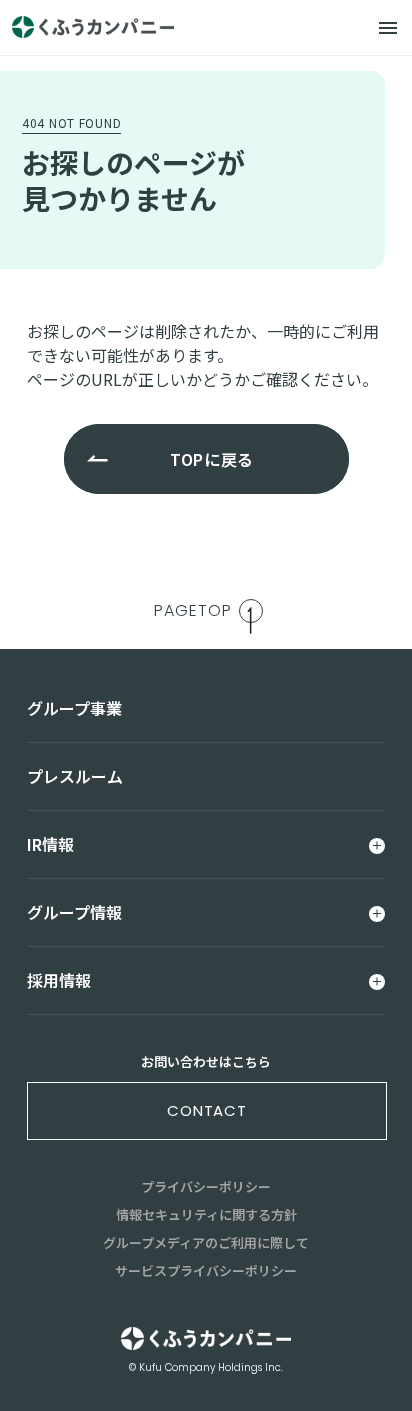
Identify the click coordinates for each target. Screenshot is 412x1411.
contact (207, 1110)
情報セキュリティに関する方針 (206, 1214)
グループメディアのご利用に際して (206, 1242)
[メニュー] (388, 28)
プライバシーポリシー (206, 1186)
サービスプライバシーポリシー (206, 1270)
